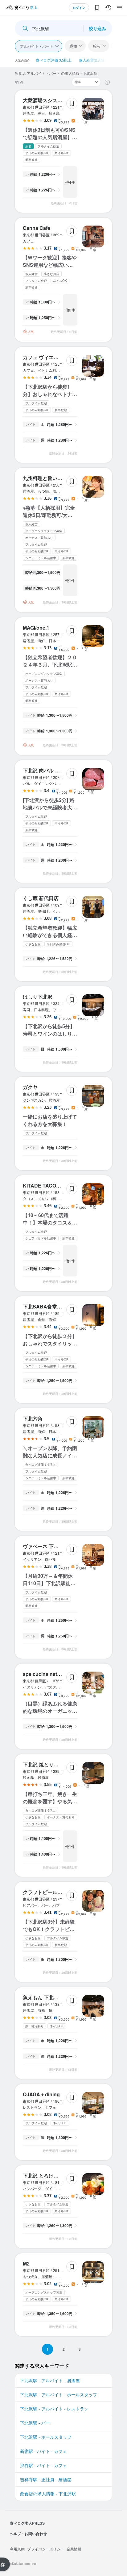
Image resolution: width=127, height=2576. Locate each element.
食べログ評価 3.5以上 (54, 60)
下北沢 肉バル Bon (44, 770)
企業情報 (74, 2549)
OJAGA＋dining (41, 2094)
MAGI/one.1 (36, 628)
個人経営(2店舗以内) (96, 60)
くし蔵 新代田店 (41, 898)
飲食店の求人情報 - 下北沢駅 (48, 2494)
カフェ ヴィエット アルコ (51, 357)
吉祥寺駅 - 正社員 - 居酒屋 (46, 2479)
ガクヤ (30, 1087)
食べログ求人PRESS (27, 2523)
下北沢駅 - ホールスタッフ (46, 2437)
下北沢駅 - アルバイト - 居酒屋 (50, 2380)
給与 (97, 46)
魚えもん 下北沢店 (43, 1997)
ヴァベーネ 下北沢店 (46, 1546)
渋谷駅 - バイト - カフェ (43, 2465)
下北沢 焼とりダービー (48, 1764)
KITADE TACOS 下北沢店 (52, 1186)
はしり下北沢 (38, 997)
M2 (26, 2264)
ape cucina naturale (46, 1674)
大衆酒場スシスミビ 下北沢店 (55, 100)
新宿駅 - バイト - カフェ (43, 2451)
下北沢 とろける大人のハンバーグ (60, 2175)
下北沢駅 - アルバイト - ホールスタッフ (59, 2394)
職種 (73, 46)
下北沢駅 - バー (35, 2423)
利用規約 (17, 2549)
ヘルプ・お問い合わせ (28, 2534)
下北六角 (33, 1418)
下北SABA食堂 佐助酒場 (50, 1306)
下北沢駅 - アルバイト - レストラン (54, 2409)
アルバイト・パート (37, 46)
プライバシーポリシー (46, 2549)
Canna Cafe (37, 228)
